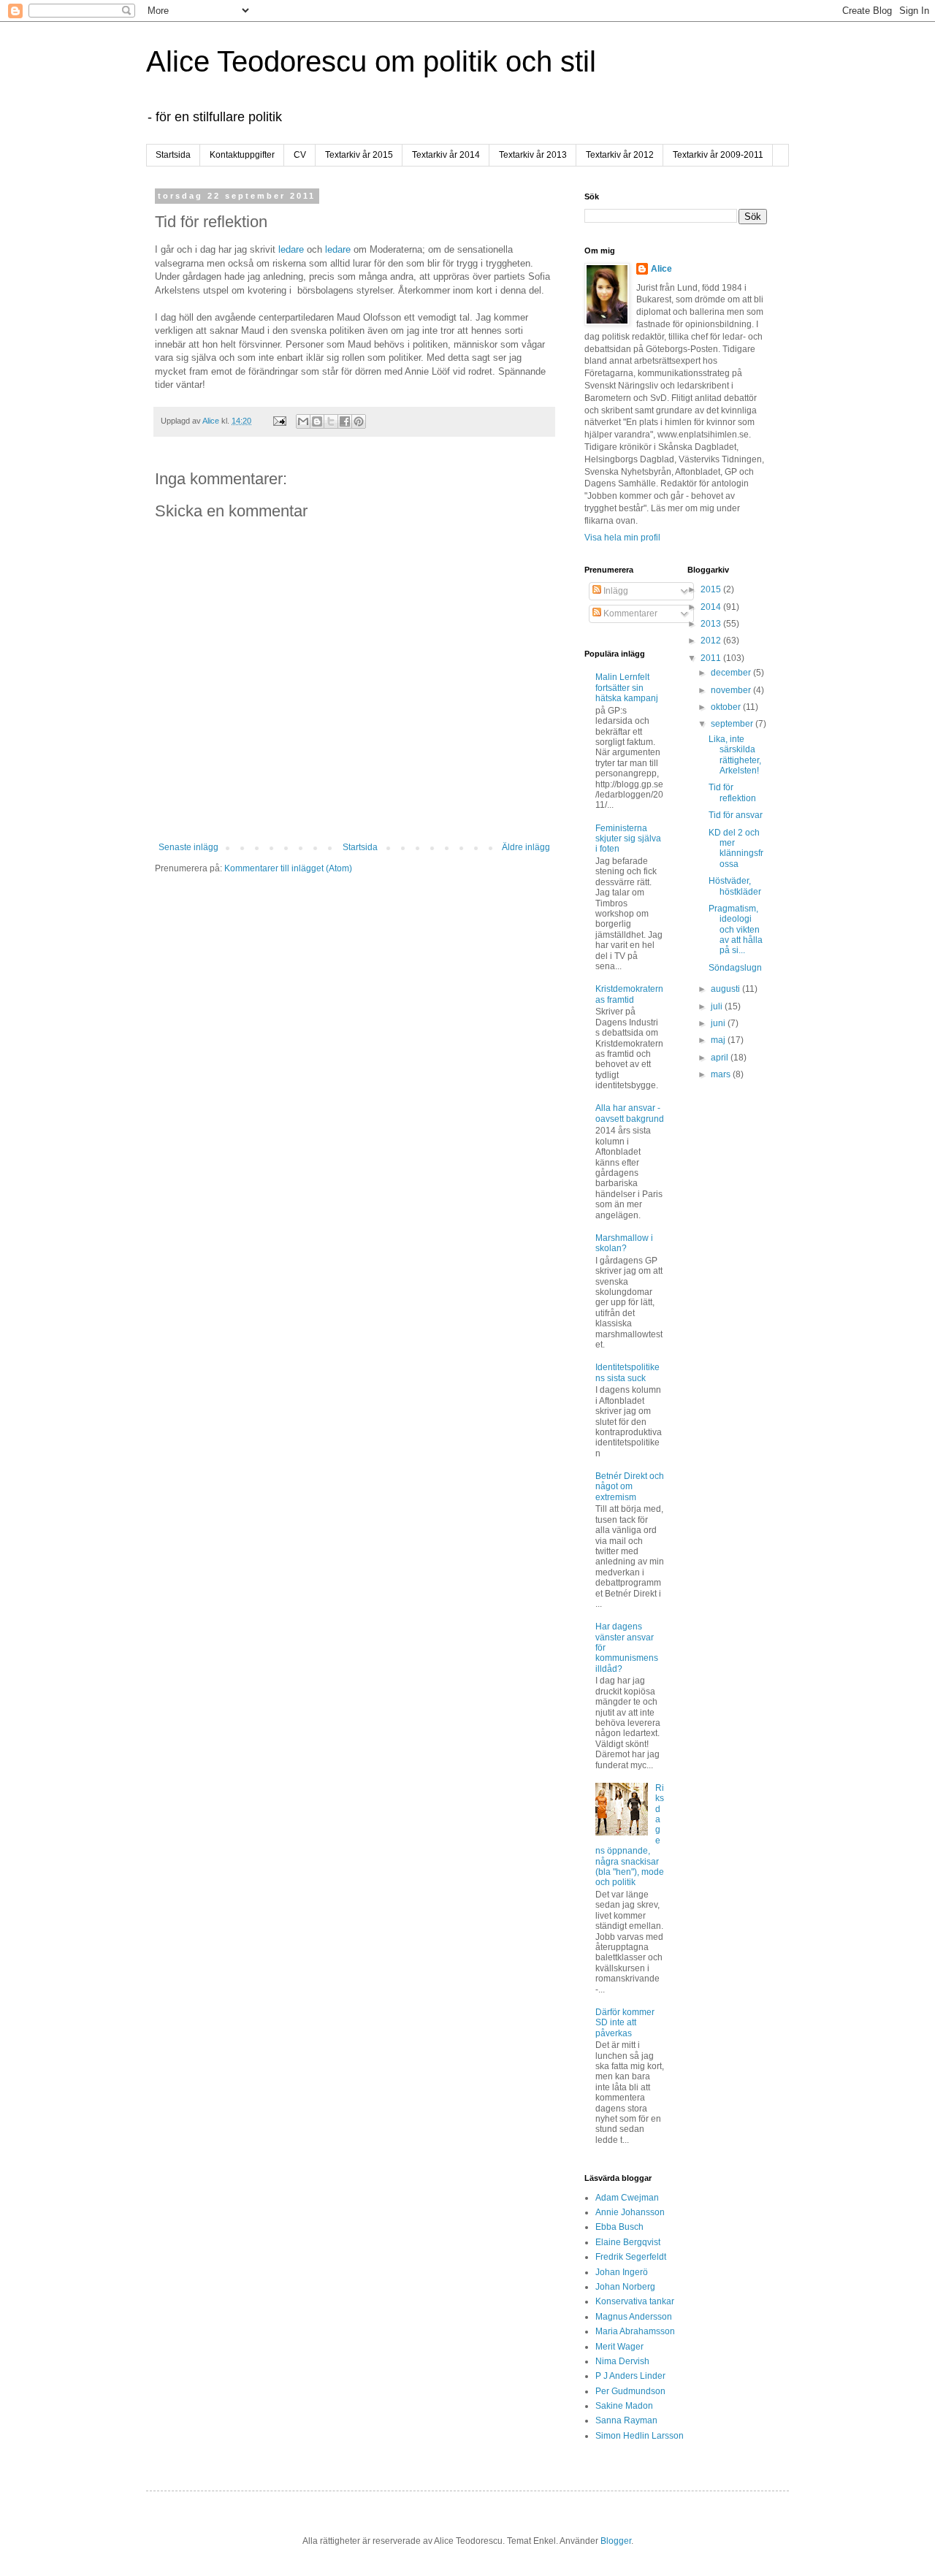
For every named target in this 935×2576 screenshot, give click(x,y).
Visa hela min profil (622, 538)
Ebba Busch (619, 2227)
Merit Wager (619, 2347)
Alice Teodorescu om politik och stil (371, 61)
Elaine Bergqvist (628, 2242)
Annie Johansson (630, 2212)
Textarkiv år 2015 (359, 155)
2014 (712, 607)
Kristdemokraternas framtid (629, 994)
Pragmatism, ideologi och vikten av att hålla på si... (736, 930)
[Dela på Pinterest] (359, 421)
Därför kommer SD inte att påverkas (625, 2023)
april (721, 1058)
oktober (727, 707)
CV (300, 155)
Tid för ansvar (736, 815)
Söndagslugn (735, 968)
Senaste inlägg (188, 847)
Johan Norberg (625, 2287)
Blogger (616, 2541)
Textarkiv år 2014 (446, 155)
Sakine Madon (624, 2406)
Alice (661, 269)
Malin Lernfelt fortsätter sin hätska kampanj (627, 688)
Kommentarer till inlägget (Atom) (288, 868)
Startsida (173, 155)
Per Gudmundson (630, 2391)
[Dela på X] (331, 421)
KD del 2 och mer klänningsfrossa (736, 848)
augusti (726, 989)
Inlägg (615, 591)
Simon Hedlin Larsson (640, 2436)
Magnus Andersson (634, 2317)
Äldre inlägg (526, 847)
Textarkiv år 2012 (620, 155)
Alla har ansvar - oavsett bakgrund (630, 1113)
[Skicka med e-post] (303, 421)
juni (719, 1023)
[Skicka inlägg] (279, 421)
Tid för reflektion (732, 792)
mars (722, 1074)
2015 (712, 589)
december (732, 673)
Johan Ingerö (622, 2272)
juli (718, 1006)
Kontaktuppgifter (242, 155)
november (732, 690)
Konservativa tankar (635, 2301)
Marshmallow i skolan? (624, 1243)
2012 (712, 641)
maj (719, 1040)
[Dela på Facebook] (345, 421)
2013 (712, 624)
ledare (291, 249)
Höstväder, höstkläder (735, 886)
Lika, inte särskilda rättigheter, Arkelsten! (735, 755)
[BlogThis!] (317, 421)
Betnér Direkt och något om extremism (630, 1487)
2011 (712, 658)
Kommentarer (629, 614)
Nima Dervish (622, 2361)
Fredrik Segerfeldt (631, 2257)
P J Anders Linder (630, 2376)
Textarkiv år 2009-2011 (718, 155)
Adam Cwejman (627, 2198)
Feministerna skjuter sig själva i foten (628, 839)
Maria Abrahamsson (635, 2331)
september (733, 724)
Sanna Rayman (626, 2420)
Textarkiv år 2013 (533, 155)
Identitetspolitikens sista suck (627, 1372)
